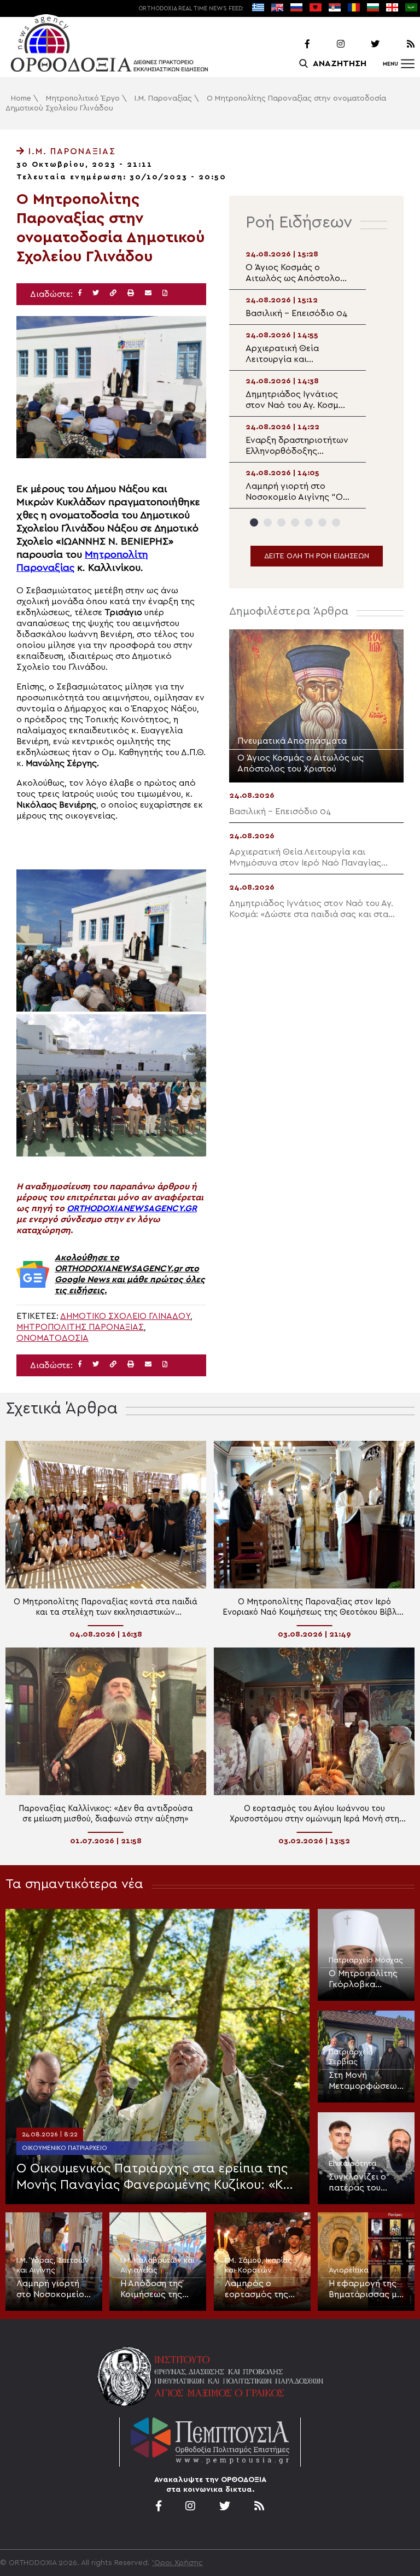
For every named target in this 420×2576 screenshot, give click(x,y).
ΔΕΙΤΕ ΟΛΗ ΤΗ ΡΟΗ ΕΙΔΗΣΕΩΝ (317, 556)
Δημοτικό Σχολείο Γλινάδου (125, 1316)
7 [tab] (336, 522)
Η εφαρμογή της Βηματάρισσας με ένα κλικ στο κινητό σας (365, 2289)
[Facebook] (293, 44)
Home (21, 98)
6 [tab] (322, 522)
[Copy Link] (113, 293)
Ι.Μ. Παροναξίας (163, 98)
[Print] (131, 293)
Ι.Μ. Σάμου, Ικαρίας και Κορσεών (258, 2265)
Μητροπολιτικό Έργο (83, 98)
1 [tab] (254, 522)
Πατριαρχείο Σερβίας (351, 2057)
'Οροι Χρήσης (177, 2563)
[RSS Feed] (398, 44)
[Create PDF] (165, 293)
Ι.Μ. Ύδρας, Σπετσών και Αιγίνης (53, 2265)
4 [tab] (295, 522)
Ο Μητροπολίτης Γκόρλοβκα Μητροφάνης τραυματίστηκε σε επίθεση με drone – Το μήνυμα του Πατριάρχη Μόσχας (365, 1979)
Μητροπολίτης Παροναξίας (80, 1327)
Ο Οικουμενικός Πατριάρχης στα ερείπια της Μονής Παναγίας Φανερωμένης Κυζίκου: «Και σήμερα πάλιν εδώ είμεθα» (156, 2178)
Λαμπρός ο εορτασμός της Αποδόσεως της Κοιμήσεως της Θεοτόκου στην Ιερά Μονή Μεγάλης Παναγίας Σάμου (259, 2289)
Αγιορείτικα (349, 2270)
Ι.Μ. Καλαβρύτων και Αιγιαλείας (157, 2265)
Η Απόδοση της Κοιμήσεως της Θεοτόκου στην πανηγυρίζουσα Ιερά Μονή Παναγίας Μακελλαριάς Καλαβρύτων (152, 2289)
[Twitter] (363, 44)
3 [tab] (281, 522)
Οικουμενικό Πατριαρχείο (65, 2148)
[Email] (148, 293)
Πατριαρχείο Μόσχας (366, 1960)
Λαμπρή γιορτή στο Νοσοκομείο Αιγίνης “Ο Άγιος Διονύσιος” (52, 2289)
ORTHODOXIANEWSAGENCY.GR (132, 1208)
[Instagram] (328, 44)
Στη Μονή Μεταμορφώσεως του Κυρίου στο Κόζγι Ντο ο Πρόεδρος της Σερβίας (365, 2081)
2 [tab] (268, 522)
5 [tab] (309, 522)
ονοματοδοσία (52, 1338)
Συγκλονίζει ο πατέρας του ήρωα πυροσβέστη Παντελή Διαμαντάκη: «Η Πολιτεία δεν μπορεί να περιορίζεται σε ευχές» (361, 2183)
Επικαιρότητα (352, 2164)
